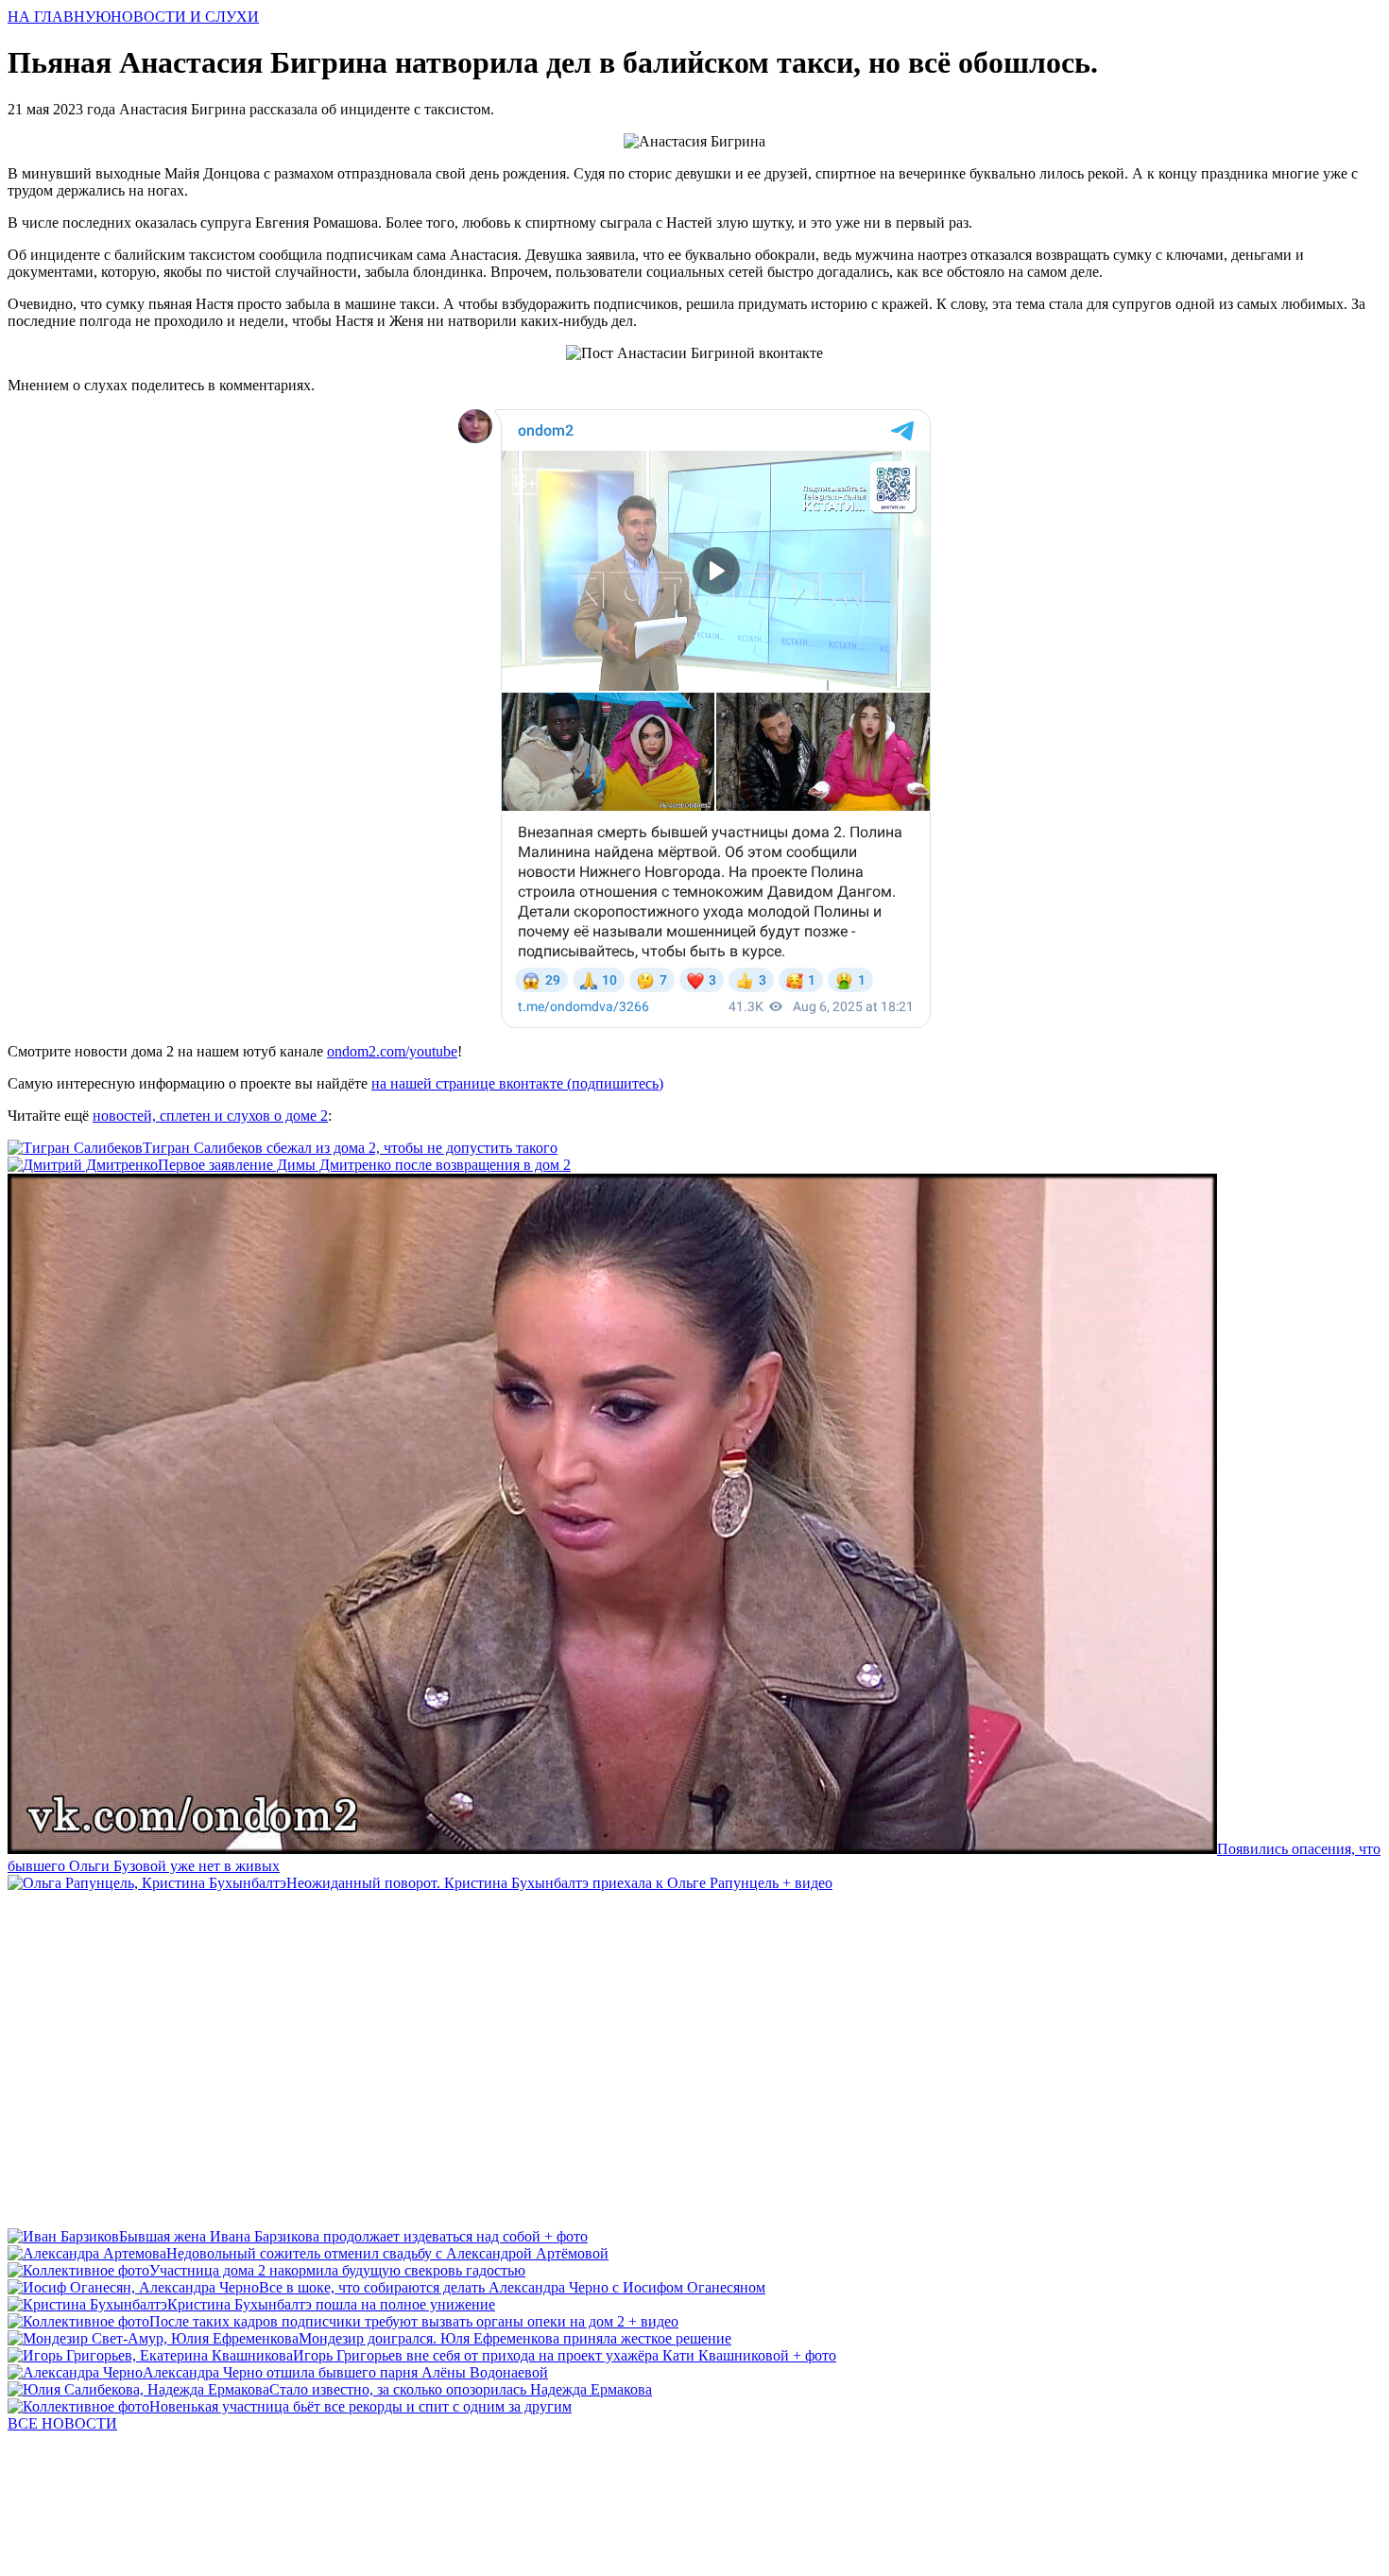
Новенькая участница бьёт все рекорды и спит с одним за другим (360, 2406)
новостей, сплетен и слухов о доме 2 (210, 1116)
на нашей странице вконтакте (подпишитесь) (517, 1083)
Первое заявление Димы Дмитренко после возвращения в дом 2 (364, 1165)
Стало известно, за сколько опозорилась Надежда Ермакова (461, 2389)
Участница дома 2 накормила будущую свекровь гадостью (337, 2270)
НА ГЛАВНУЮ (59, 17)
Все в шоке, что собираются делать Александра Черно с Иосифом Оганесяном (512, 2287)
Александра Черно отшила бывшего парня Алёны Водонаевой (345, 2372)
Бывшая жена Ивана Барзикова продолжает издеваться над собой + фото (353, 2236)
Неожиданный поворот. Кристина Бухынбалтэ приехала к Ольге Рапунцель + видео (559, 1883)
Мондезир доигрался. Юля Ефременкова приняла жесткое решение (515, 2338)
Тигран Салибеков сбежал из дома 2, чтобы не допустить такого (350, 1148)
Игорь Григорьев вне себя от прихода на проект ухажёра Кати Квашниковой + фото (565, 2355)
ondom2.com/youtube (392, 1051)
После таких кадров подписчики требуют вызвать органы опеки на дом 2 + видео (414, 2321)
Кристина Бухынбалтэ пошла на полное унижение (331, 2304)
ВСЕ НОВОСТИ (62, 2423)
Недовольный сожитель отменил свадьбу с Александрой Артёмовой (387, 2253)
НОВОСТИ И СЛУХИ (185, 17)
